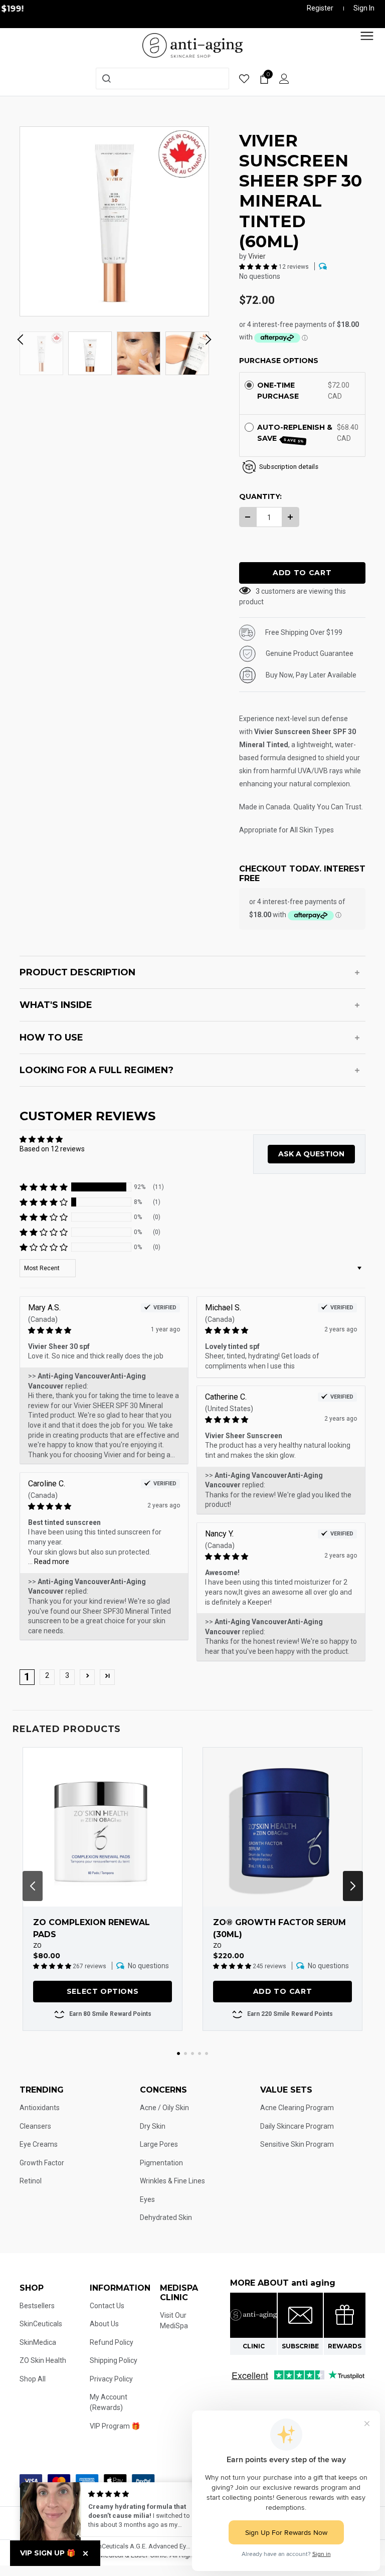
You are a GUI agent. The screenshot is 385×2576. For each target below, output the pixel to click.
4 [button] (200, 2053)
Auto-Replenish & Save (295, 433)
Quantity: (260, 496)
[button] (259, 266)
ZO (37, 1945)
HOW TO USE (51, 1038)
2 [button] (47, 1675)
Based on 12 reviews (52, 1149)
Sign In (364, 8)
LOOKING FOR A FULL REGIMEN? (97, 1070)
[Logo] (192, 45)
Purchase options (279, 361)
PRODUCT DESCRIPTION (77, 972)
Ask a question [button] (311, 1154)
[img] (89, 1331)
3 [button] (67, 1675)
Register (320, 8)
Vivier (257, 256)
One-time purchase (278, 391)
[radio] (249, 385)
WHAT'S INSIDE (56, 1005)
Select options (103, 1991)
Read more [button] (52, 1562)
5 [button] (207, 2053)
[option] (114, 221)
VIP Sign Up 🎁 (48, 2553)
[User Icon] (284, 78)
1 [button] (178, 2053)
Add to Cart (283, 1991)
